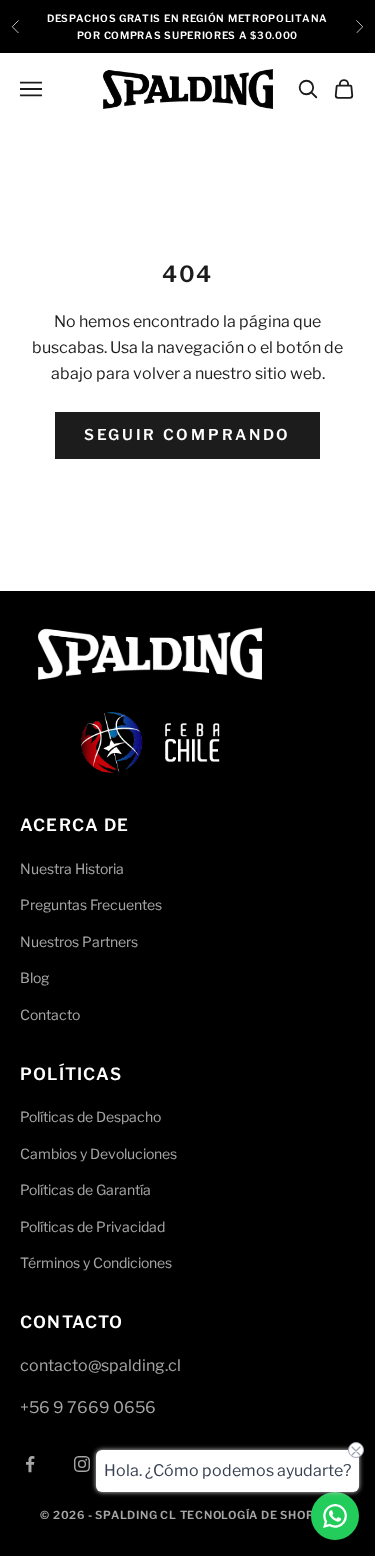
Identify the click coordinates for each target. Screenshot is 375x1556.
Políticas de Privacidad (92, 1226)
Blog (34, 977)
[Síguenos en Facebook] (30, 1464)
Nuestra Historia (72, 868)
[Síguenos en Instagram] (82, 1464)
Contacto (50, 1014)
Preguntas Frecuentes (91, 904)
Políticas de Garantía (85, 1189)
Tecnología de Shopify (257, 1515)
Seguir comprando (187, 435)
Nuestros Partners (79, 941)
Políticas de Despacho (90, 1116)
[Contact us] (335, 1516)
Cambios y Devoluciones (98, 1153)
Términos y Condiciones (96, 1262)
